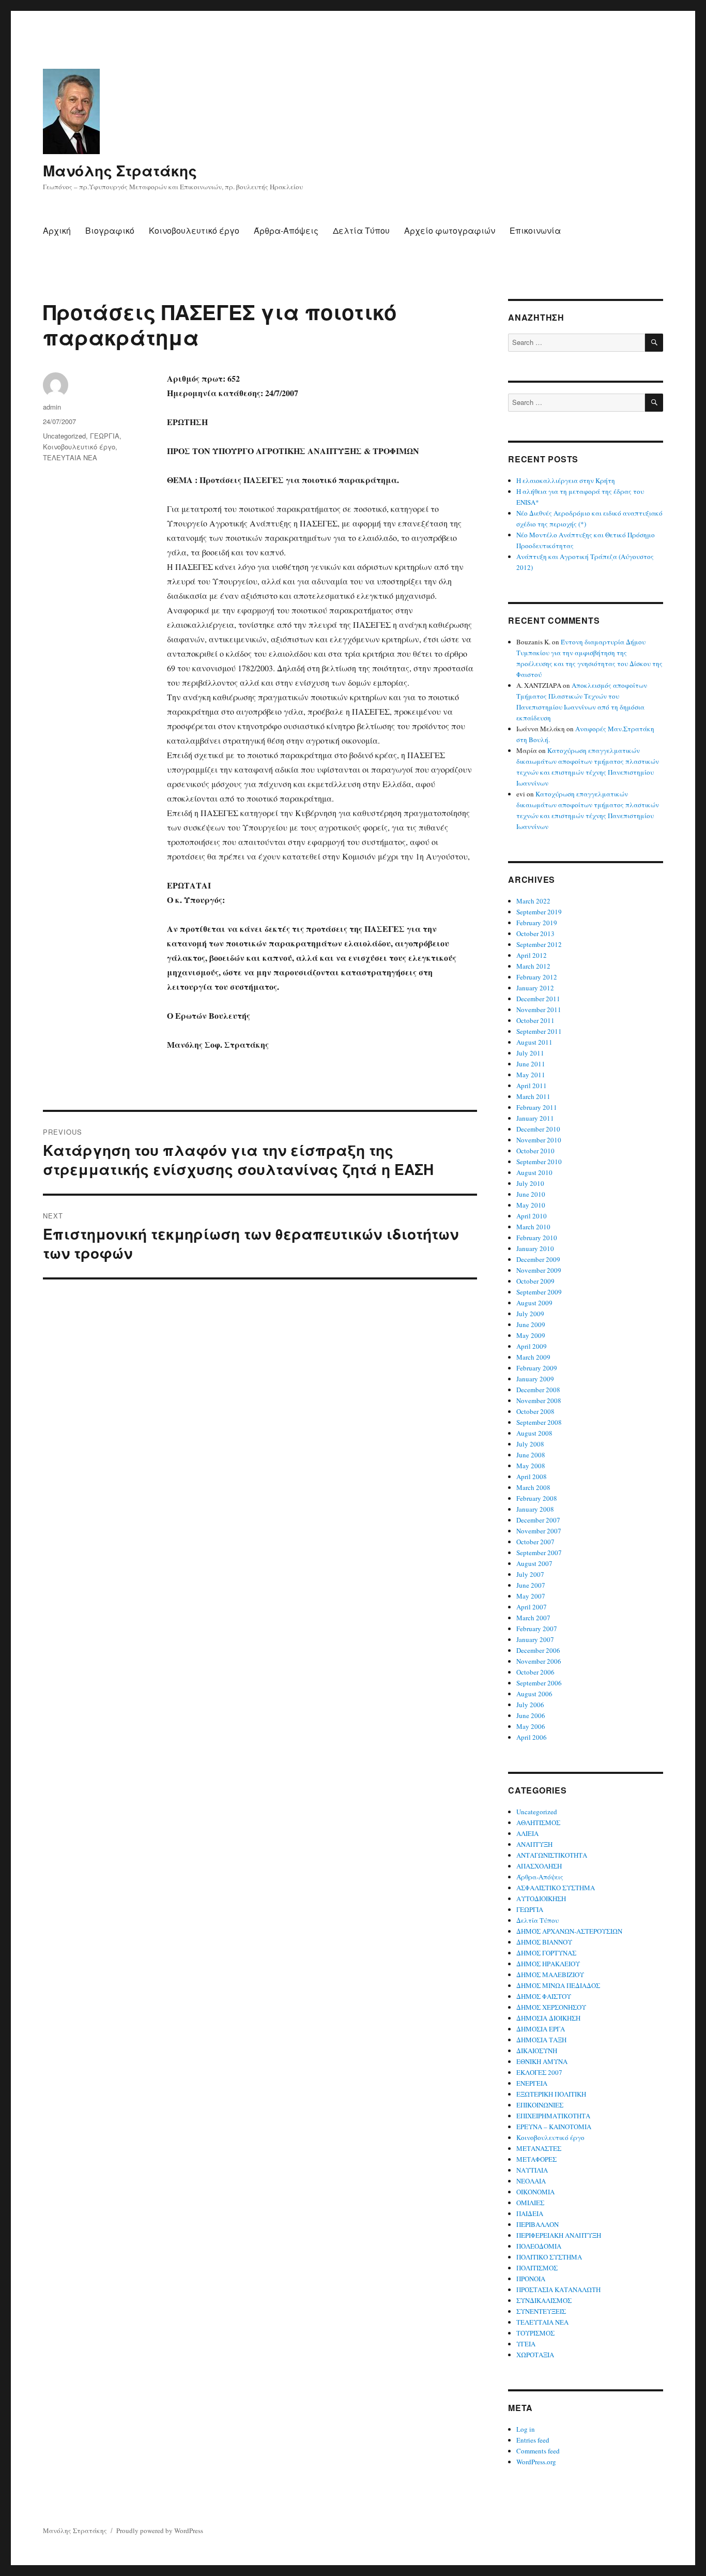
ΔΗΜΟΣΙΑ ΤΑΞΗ (541, 2040)
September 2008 (539, 1422)
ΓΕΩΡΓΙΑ (105, 436)
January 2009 (535, 1379)
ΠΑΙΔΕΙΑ (530, 2213)
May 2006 (531, 1726)
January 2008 (535, 1509)
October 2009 (535, 1281)
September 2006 (539, 1683)
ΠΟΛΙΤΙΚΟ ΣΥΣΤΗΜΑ (549, 2257)
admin (52, 407)
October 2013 (535, 933)
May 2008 (531, 1466)
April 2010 (532, 1216)
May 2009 (531, 1335)
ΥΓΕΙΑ (526, 2344)
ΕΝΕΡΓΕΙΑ (532, 2083)
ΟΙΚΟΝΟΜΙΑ (535, 2192)
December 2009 (538, 1259)
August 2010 (534, 1172)
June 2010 (531, 1194)
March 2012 (533, 966)
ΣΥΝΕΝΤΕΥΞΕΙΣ (541, 2311)
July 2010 (530, 1183)
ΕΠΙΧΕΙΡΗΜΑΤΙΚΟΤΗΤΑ (553, 2116)
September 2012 (539, 944)
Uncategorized (64, 436)
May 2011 (531, 1075)
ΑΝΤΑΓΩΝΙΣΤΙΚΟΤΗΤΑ (552, 1855)
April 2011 (532, 1086)
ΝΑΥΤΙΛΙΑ (532, 2170)
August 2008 (534, 1433)
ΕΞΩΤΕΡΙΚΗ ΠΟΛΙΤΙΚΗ (551, 2094)
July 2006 (530, 1705)
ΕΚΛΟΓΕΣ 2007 (539, 2072)
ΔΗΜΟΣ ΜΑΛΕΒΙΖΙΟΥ (550, 1975)
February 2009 (537, 1368)
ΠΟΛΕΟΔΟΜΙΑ (539, 2246)
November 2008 (539, 1400)
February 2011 (537, 1107)
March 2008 (533, 1487)
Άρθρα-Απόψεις (286, 230)
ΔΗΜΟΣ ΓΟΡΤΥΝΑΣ (546, 1953)
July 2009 (530, 1314)
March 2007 (533, 1618)
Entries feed (533, 2440)
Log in (526, 2429)
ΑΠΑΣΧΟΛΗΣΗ (539, 1866)
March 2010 (533, 1227)
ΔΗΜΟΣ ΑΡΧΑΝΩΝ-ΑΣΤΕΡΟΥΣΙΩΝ (569, 1931)
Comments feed (538, 2451)
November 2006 (539, 1661)
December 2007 (538, 1520)
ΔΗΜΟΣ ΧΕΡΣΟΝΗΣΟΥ (551, 2007)
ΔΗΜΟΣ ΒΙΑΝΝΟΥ (544, 1942)
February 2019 (537, 923)
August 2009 (534, 1303)
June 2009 (531, 1324)
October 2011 (535, 1020)
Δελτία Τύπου (361, 230)
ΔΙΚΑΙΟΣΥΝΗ (537, 2051)
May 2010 (531, 1205)
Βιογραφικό (110, 230)
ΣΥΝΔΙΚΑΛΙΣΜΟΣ (544, 2300)
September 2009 (539, 1292)
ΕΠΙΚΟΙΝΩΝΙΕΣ (540, 2105)
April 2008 (532, 1477)
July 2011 (530, 1053)
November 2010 (539, 1140)
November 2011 (539, 1010)
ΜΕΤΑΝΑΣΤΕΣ (539, 2148)
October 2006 (535, 1672)
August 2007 (534, 1563)
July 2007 (530, 1574)
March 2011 (533, 1096)
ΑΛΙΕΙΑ (527, 1833)
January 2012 (535, 988)
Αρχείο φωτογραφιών (450, 230)
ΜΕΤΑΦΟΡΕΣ (536, 2159)
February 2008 (537, 1498)
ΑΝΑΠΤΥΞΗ (534, 1844)
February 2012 (537, 977)
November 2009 (539, 1270)
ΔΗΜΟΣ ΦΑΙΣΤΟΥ (544, 1996)
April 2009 (532, 1346)
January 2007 (535, 1639)
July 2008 (530, 1444)
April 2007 (532, 1607)
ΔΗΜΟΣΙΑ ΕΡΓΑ (541, 2029)
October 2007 (535, 1542)
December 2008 (538, 1390)
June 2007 (531, 1585)
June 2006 (531, 1715)
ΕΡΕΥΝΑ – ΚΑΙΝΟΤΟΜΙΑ (554, 2127)
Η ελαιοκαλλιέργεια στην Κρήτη (566, 480)
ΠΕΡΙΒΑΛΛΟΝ (538, 2224)
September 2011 (539, 1031)
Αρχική (57, 230)
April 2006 (532, 1737)
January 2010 (535, 1248)
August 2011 (534, 1042)
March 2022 (533, 901)
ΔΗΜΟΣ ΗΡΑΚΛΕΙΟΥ (548, 1964)
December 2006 (538, 1650)
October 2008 (535, 1411)
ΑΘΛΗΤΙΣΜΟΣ (538, 1822)
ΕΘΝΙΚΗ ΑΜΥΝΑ (542, 2061)
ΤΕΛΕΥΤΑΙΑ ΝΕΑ (70, 457)
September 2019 (539, 912)
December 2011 (538, 999)
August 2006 (534, 1694)
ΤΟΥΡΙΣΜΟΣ (535, 2333)
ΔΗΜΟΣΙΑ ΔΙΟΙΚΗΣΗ (548, 2018)
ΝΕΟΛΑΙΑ (531, 2181)
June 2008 (531, 1455)
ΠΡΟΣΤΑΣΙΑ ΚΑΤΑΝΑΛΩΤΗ (558, 2289)
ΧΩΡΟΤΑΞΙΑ (535, 2355)
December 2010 (538, 1129)
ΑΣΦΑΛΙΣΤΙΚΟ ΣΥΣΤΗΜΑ (556, 1888)
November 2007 (539, 1531)
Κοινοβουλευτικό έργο (194, 230)
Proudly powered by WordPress (160, 2530)
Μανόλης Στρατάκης (120, 170)
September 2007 (539, 1553)
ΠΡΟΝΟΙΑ (531, 2279)
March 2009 (533, 1357)
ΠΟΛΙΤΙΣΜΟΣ (537, 2268)
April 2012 (532, 955)
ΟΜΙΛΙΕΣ (530, 2203)
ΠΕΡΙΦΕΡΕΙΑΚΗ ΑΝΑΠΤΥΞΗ (559, 2235)
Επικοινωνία (535, 230)
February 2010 (537, 1238)
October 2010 (535, 1151)
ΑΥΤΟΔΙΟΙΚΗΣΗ (541, 1899)
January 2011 (535, 1118)
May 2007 (531, 1596)
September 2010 (539, 1162)
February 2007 (537, 1629)
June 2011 (531, 1064)
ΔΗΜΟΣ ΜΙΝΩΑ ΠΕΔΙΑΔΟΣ (558, 1985)
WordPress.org (536, 2462)
